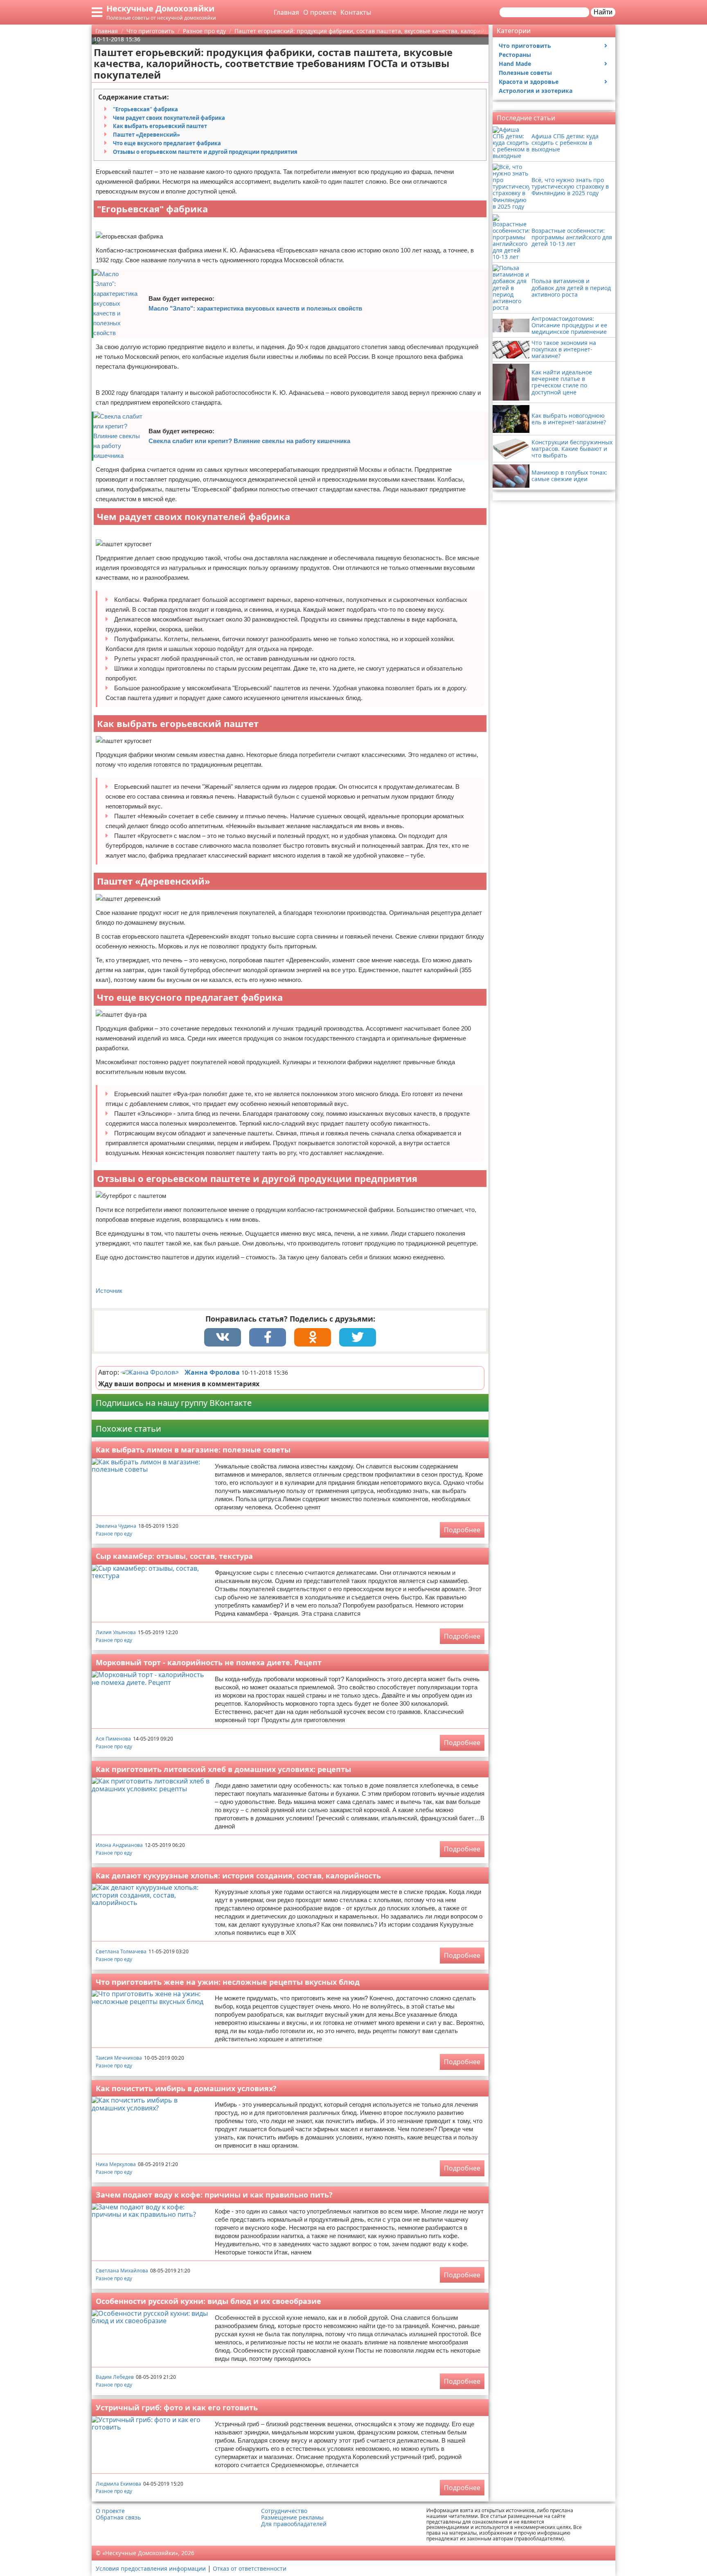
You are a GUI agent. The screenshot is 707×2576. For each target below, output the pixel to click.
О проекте (320, 12)
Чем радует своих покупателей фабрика (169, 118)
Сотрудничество (284, 2511)
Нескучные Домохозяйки (160, 8)
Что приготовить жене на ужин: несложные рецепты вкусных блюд (228, 1982)
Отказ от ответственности (250, 2568)
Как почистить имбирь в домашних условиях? (186, 2088)
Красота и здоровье (529, 82)
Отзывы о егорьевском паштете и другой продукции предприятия (205, 152)
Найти (603, 12)
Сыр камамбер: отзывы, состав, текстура (174, 1556)
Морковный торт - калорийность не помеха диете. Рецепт (209, 1662)
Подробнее (462, 1530)
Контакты (356, 12)
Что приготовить (525, 46)
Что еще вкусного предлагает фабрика (167, 143)
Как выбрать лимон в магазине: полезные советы (193, 1450)
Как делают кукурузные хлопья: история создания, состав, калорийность (238, 1876)
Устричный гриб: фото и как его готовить (177, 2407)
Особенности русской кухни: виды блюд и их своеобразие (208, 2301)
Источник (109, 1291)
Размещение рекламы (292, 2517)
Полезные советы (525, 73)
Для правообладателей (294, 2524)
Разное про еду (114, 1534)
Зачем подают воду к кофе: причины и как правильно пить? (214, 2195)
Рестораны (515, 55)
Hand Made (515, 64)
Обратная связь (118, 2517)
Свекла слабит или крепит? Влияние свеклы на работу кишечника (249, 441)
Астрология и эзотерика (536, 91)
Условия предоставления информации (151, 2568)
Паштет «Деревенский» (146, 135)
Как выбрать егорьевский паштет (160, 126)
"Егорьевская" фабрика (145, 109)
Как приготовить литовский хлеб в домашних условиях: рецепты (223, 1769)
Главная (286, 12)
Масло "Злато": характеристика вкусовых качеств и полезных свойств (255, 308)
